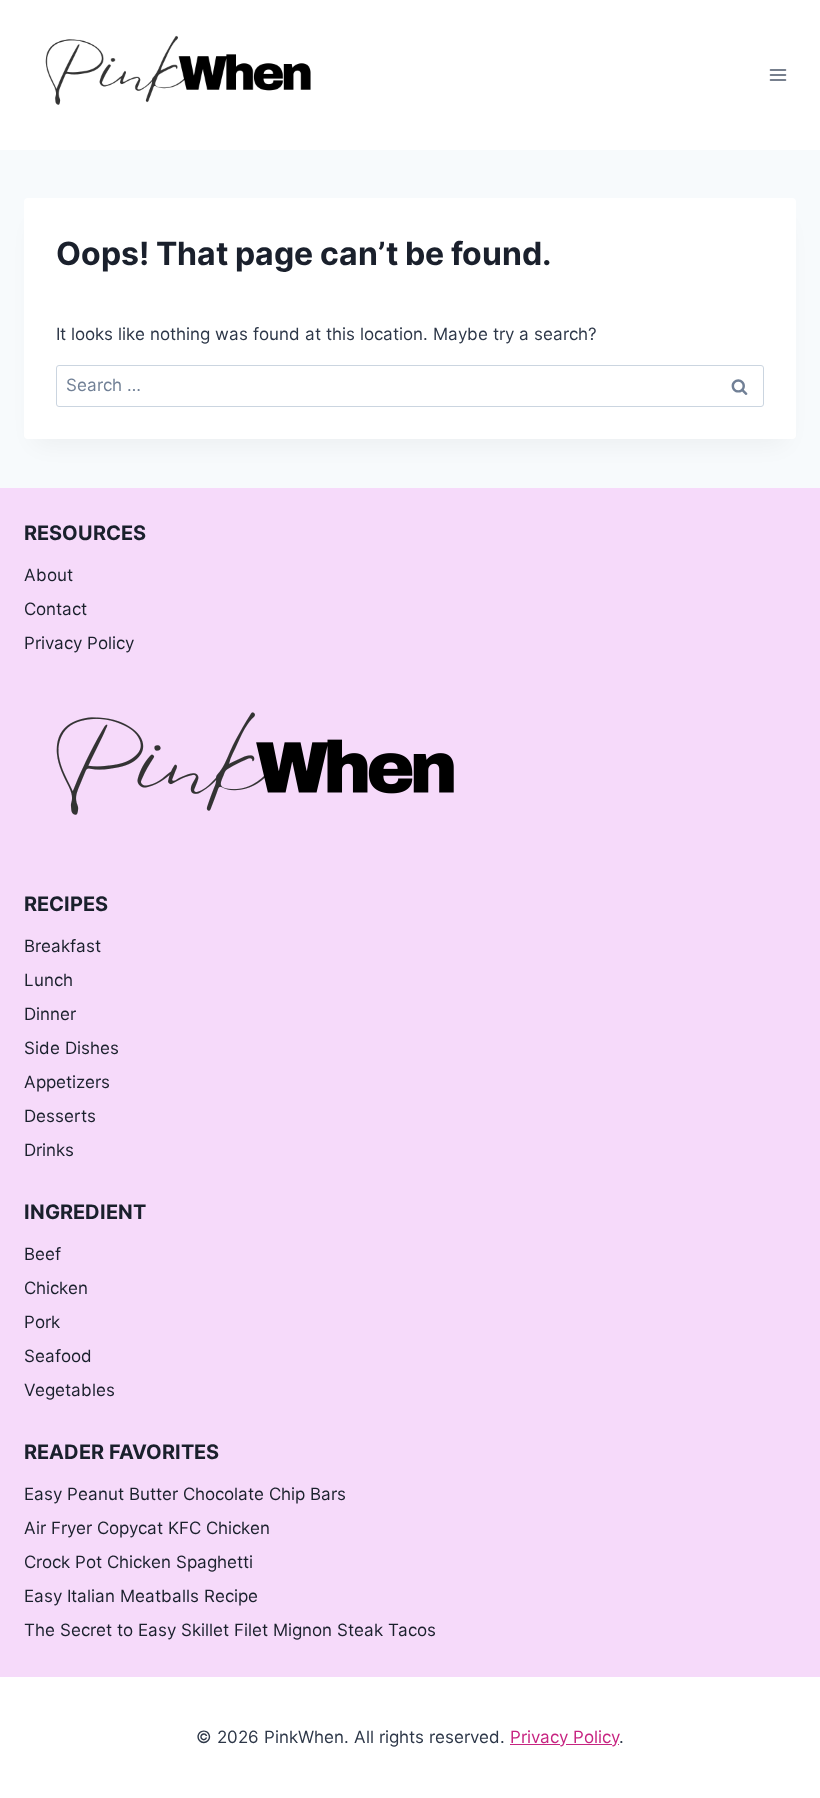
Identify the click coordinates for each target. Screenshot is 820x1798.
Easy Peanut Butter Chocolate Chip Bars (185, 1494)
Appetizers (67, 1082)
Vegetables (69, 1390)
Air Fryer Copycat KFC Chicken (147, 1528)
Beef (42, 1254)
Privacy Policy (79, 643)
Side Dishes (71, 1048)
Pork (42, 1322)
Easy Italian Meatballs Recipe (141, 1596)
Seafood (58, 1356)
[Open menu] (777, 74)
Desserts (60, 1116)
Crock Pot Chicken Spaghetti (138, 1562)
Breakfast (62, 946)
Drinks (49, 1150)
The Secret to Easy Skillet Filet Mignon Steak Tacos (230, 1630)
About (48, 575)
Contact (55, 609)
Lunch (48, 980)
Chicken (56, 1288)
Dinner (50, 1014)
